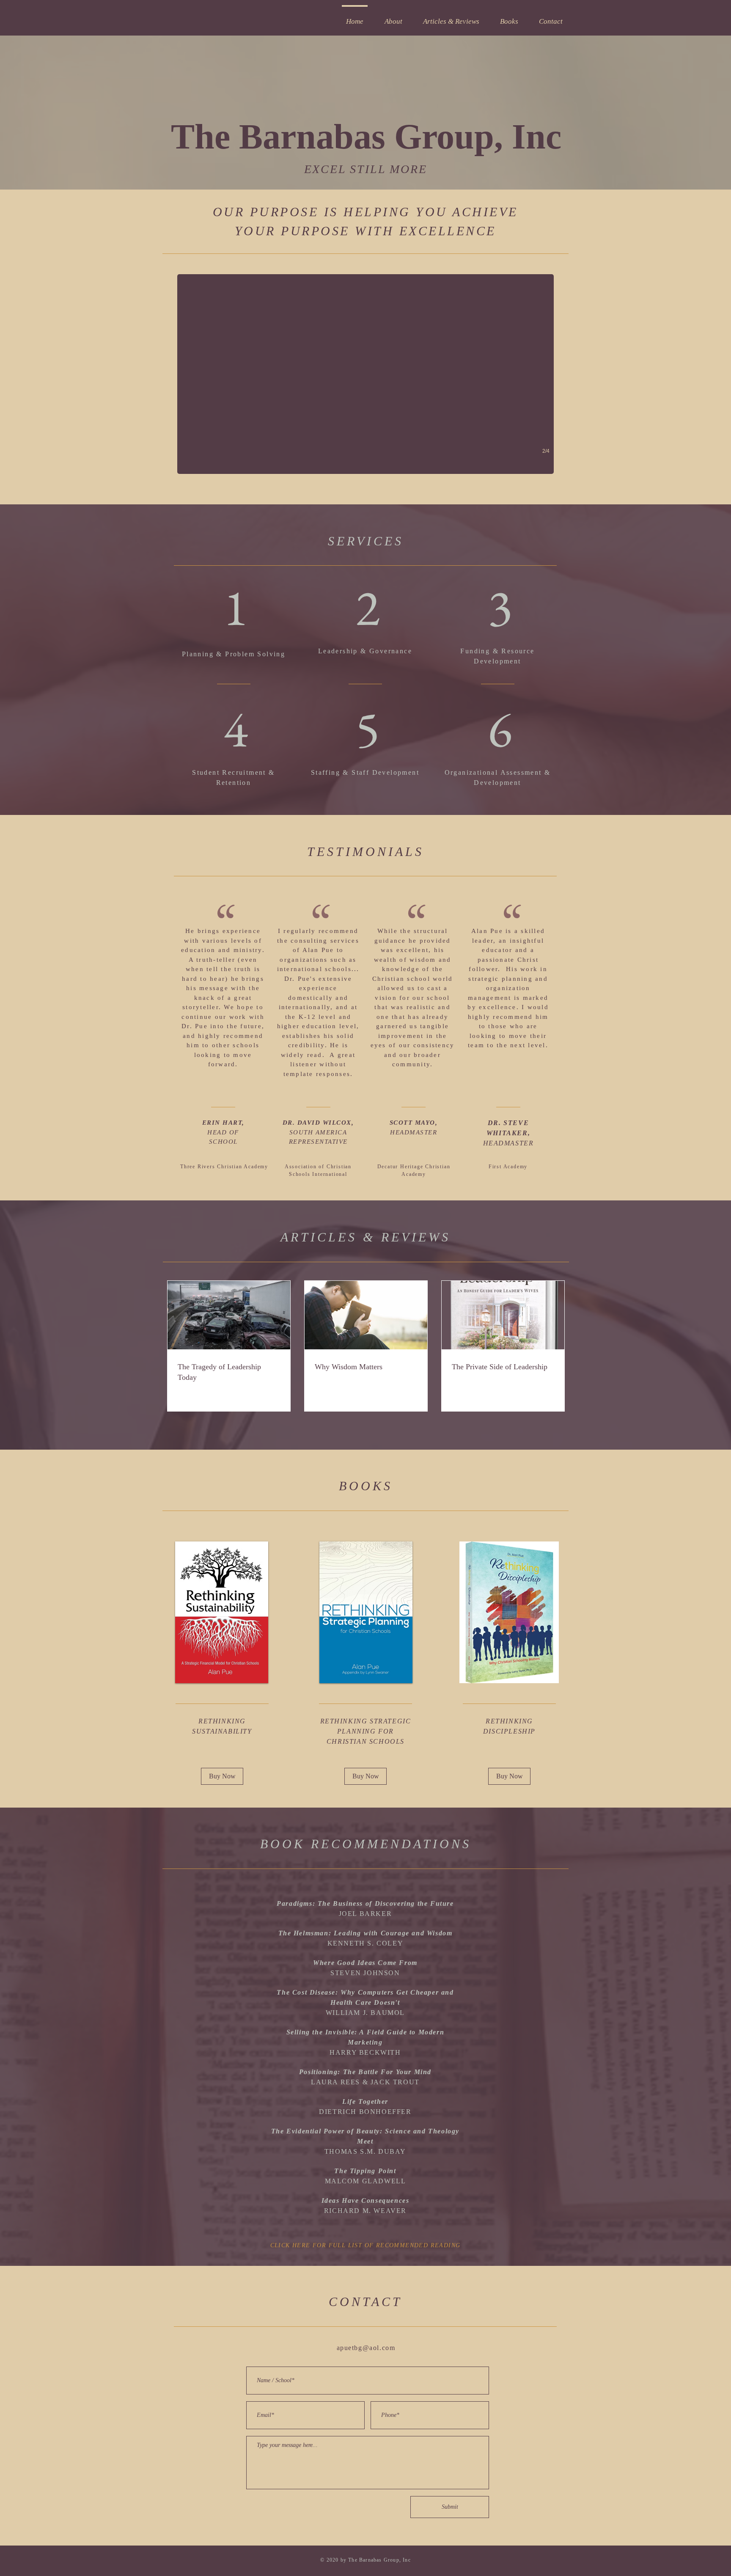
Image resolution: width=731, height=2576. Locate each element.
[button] (236, 608)
